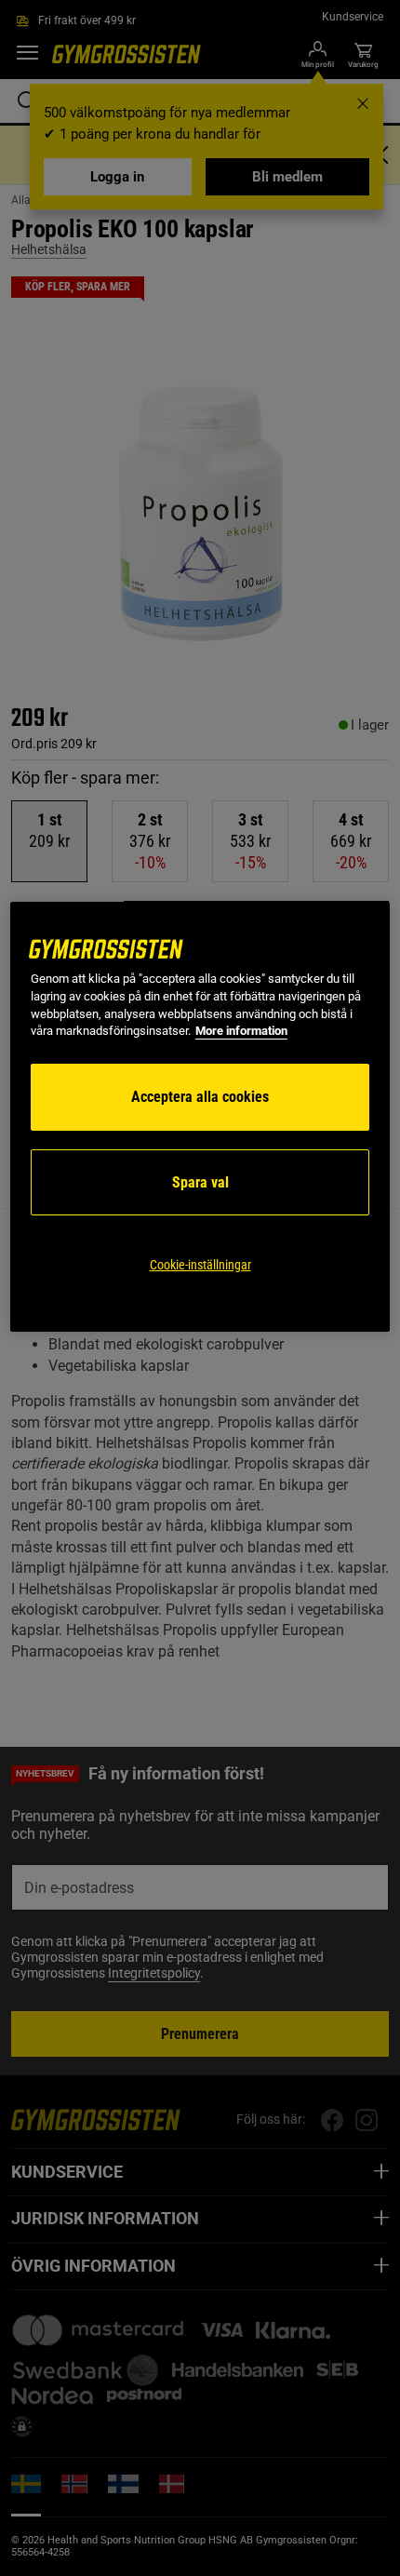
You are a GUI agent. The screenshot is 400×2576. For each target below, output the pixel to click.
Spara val (200, 1182)
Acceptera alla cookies (200, 1097)
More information (241, 1031)
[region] (200, 1117)
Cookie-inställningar (200, 1265)
